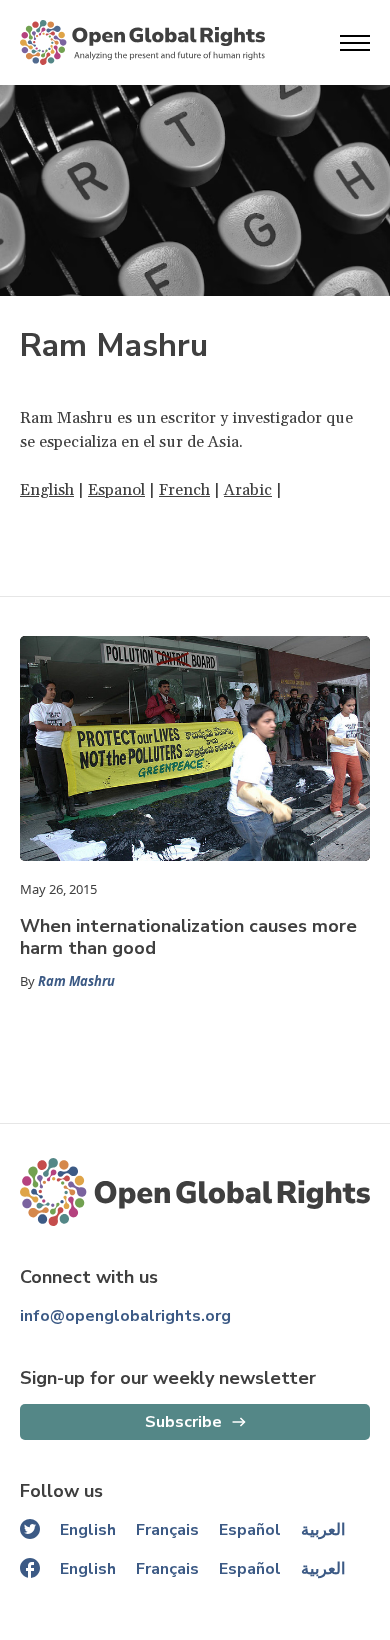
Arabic (248, 490)
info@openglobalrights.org (125, 1316)
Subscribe (183, 1422)
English (47, 490)
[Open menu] (355, 43)
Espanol (116, 490)
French (184, 490)
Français (167, 1530)
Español (250, 1530)
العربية (323, 1530)
